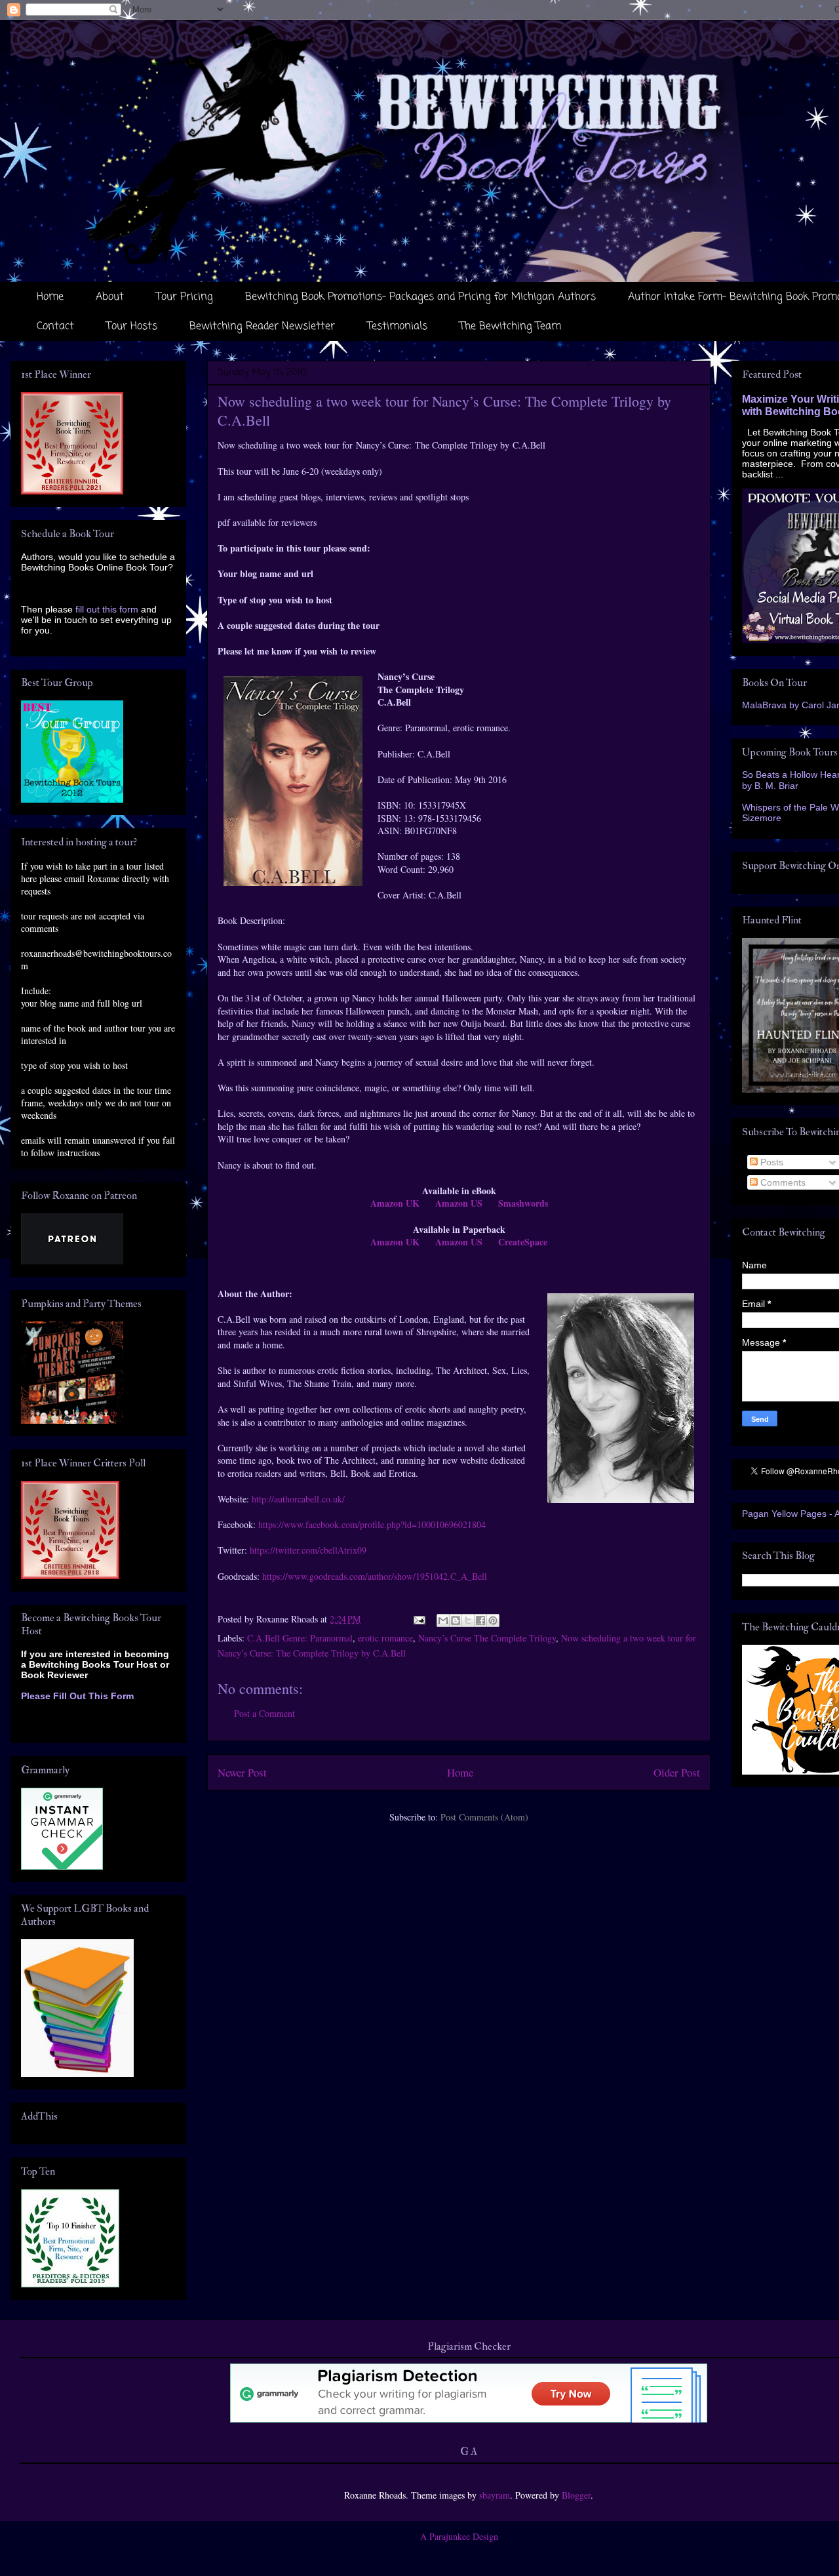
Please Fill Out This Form (77, 1696)
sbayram (495, 2495)
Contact (55, 327)
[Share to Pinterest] (493, 1620)
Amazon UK (395, 1203)
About (110, 297)
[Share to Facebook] (480, 1620)
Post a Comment (264, 1713)
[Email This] (443, 1620)
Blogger (576, 2495)
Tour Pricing (185, 297)
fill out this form (107, 609)
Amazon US (459, 1203)
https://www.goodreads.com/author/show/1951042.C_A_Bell (375, 1576)
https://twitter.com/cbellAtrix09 (308, 1550)
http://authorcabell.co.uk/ (298, 1499)
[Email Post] (419, 1619)
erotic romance (385, 1638)
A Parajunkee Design (459, 2536)
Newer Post (242, 1772)
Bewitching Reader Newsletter (262, 327)
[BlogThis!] (456, 1620)
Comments (782, 1182)
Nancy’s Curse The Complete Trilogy (487, 1638)
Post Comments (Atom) (484, 1817)
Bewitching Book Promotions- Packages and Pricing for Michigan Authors (420, 297)
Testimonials (397, 327)
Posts (771, 1162)
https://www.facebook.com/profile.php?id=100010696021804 (372, 1524)
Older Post (677, 1772)
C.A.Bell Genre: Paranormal (300, 1638)
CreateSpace (523, 1242)
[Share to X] (468, 1620)
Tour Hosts (132, 327)
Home (50, 297)
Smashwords (523, 1203)
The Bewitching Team (510, 327)
